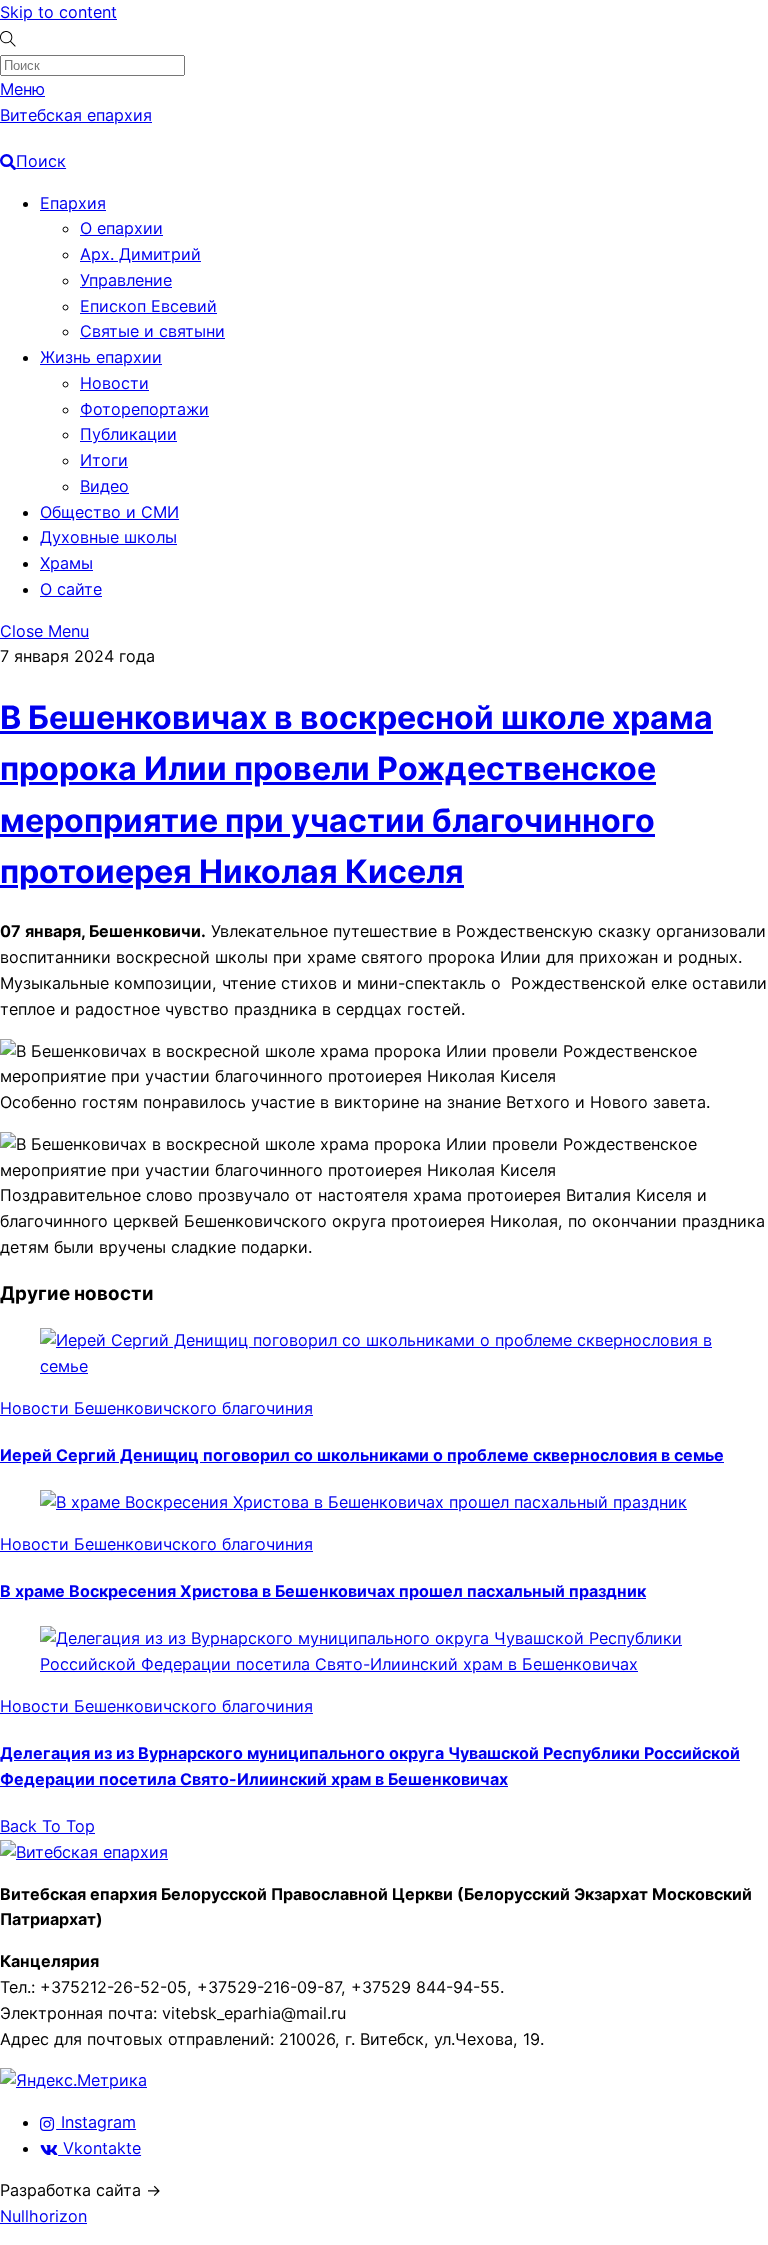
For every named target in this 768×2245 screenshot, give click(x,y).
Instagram (96, 2122)
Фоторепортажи (144, 409)
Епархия (73, 203)
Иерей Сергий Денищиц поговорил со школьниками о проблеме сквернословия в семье (362, 1455)
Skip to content (58, 12)
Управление (126, 280)
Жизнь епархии (101, 357)
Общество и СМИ (109, 512)
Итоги (104, 460)
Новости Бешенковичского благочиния (156, 1408)
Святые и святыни (152, 331)
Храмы (66, 563)
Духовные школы (108, 537)
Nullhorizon (43, 2216)
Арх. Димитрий (140, 254)
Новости (114, 383)
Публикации (128, 434)
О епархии (121, 228)
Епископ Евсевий (148, 306)
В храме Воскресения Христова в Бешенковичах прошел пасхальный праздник (323, 1591)
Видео (104, 486)
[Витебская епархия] (84, 1852)
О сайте (71, 589)
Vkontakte (99, 2148)
